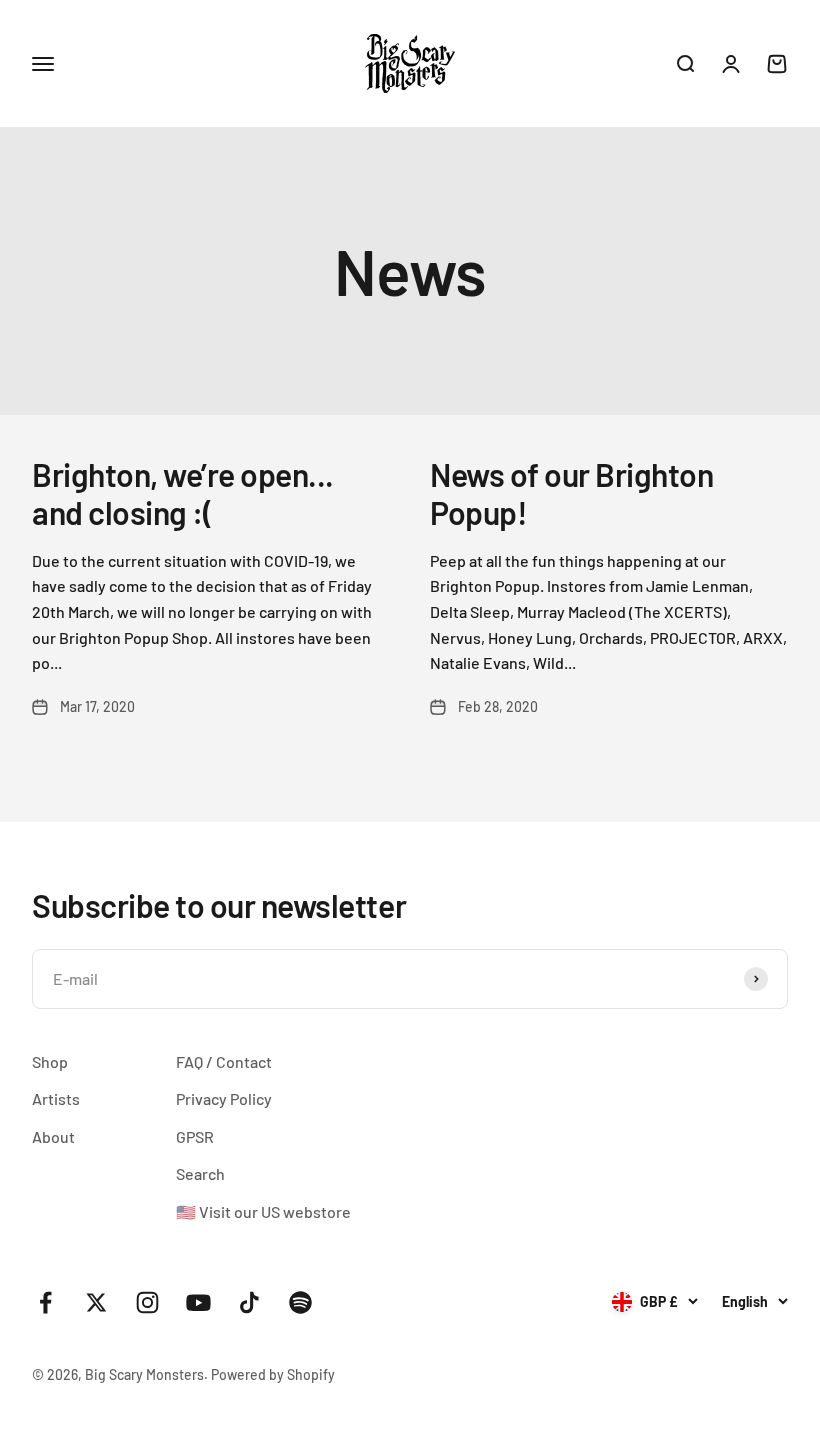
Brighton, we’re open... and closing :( (183, 493)
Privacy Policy (224, 1098)
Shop (50, 1061)
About (53, 1136)
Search (200, 1173)
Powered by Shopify (273, 1374)
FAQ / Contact (224, 1061)
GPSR (195, 1136)
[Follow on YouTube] (198, 1302)
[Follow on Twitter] (96, 1302)
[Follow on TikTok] (249, 1302)
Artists (56, 1098)
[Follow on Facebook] (45, 1302)
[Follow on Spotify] (300, 1302)
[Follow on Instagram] (147, 1302)
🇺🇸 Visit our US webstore (263, 1211)
